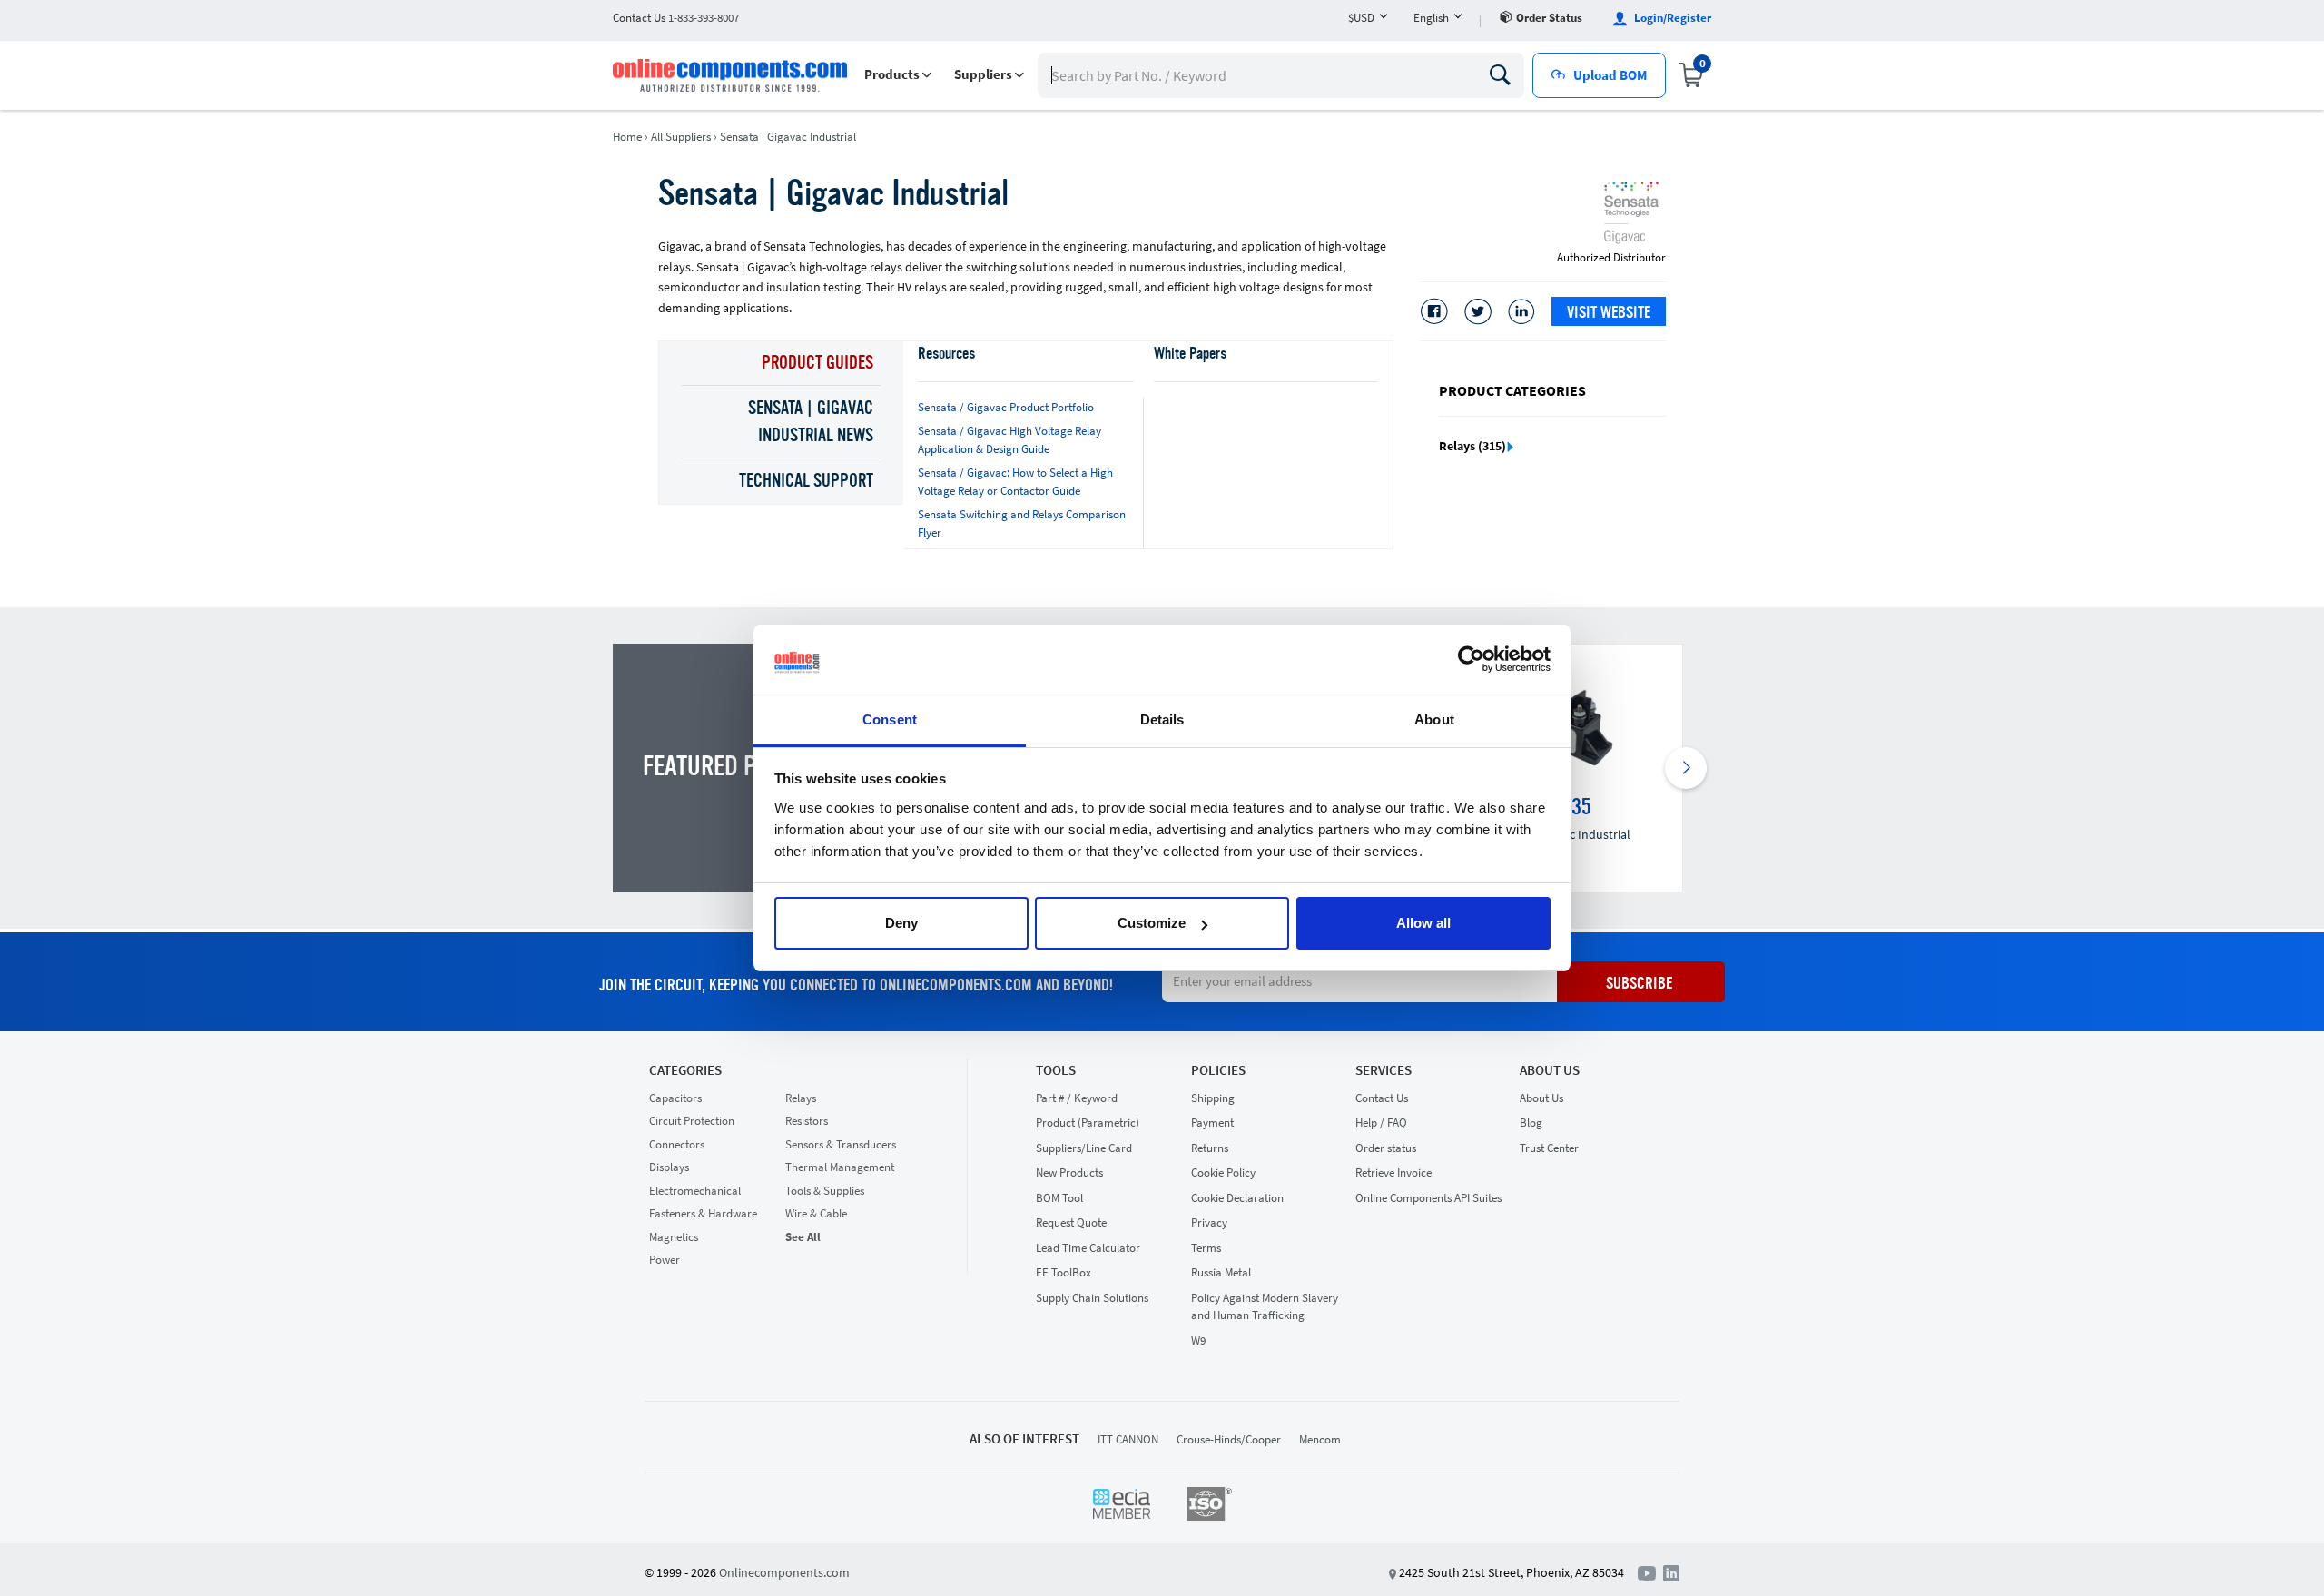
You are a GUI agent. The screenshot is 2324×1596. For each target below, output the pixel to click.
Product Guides (817, 364)
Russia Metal (1221, 1272)
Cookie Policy (1223, 1172)
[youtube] (1650, 1571)
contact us (676, 18)
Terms (1206, 1248)
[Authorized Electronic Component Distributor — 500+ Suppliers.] (732, 75)
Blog (1531, 1123)
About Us (1550, 1070)
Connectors (677, 1144)
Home (627, 137)
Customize (1152, 923)
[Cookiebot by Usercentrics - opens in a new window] (1471, 660)
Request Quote (1071, 1222)
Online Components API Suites (1428, 1198)
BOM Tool (1059, 1198)
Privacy (1209, 1222)
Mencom (1320, 1439)
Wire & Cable (816, 1213)
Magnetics (674, 1237)
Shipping (1213, 1098)
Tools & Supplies (825, 1191)
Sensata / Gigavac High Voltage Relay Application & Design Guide (1009, 440)
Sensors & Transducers (841, 1144)
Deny (901, 923)
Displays (669, 1167)
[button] (898, 75)
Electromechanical (695, 1191)
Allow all (1423, 923)
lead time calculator (1088, 1248)
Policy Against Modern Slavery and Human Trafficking (1265, 1307)
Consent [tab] (890, 719)
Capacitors (675, 1098)
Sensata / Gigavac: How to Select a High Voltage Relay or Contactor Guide (1015, 482)
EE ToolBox (1064, 1272)
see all (803, 1237)
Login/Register (1671, 18)
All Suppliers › (684, 137)
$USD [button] (1361, 18)
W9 (1198, 1340)
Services (1384, 1070)
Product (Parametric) (1088, 1123)
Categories (685, 1070)
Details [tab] (1162, 719)
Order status (1549, 18)
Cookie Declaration (1237, 1198)
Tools (1056, 1070)
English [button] (1431, 18)
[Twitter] (1478, 311)
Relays (801, 1098)
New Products (1069, 1172)
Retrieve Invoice (1393, 1172)
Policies (1218, 1070)
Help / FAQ (1381, 1123)
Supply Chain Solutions (1092, 1298)
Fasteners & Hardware (703, 1213)
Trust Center (1549, 1148)
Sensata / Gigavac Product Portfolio (1006, 407)
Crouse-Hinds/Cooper (1229, 1439)
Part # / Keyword (1077, 1098)
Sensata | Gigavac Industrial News (811, 423)
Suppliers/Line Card (1084, 1148)
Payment (1212, 1123)
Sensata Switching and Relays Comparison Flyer (1022, 523)
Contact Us (1382, 1098)
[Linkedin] (1521, 311)
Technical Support (806, 482)
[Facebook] (1434, 311)
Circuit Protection (692, 1121)
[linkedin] (1671, 1571)
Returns (1210, 1148)
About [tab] (1434, 719)
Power (665, 1260)
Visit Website (1609, 313)
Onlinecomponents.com (784, 1572)
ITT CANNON (1128, 1439)
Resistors (807, 1121)
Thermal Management (840, 1167)
